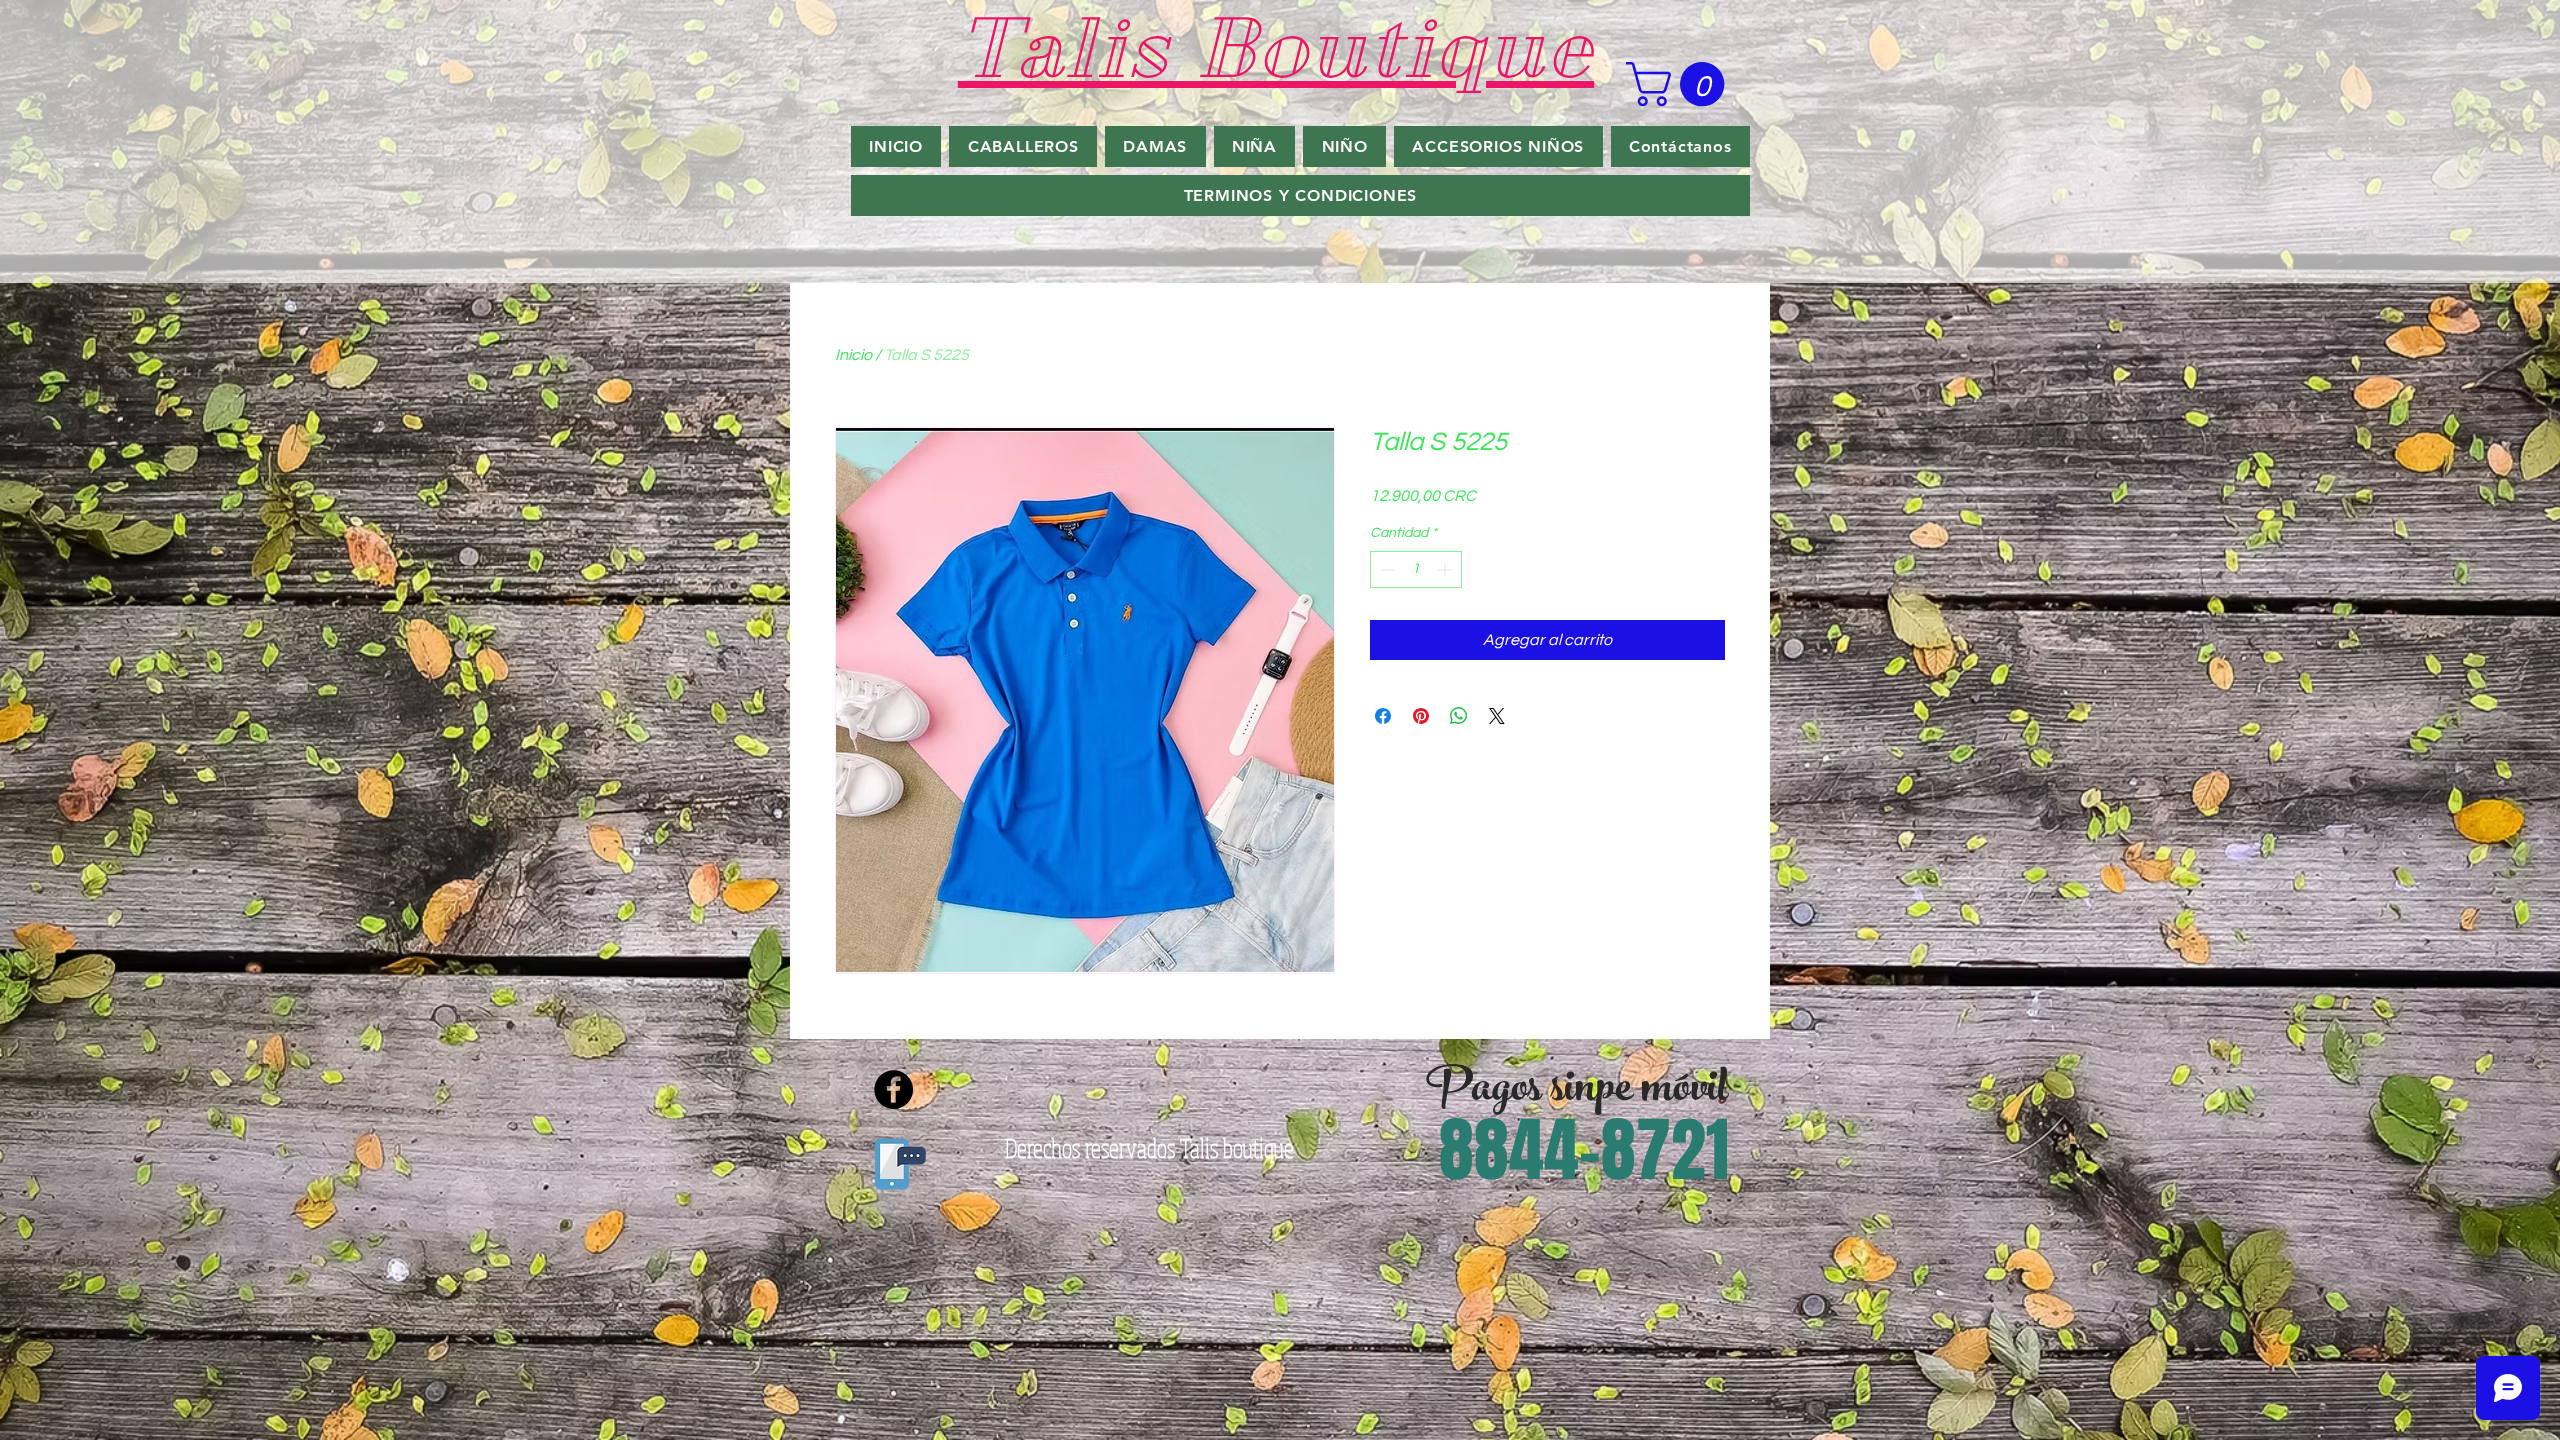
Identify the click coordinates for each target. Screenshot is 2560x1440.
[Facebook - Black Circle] (893, 1089)
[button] (1680, 84)
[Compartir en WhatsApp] (1459, 716)
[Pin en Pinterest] (1421, 716)
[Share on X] (1497, 716)
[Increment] (1446, 569)
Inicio (853, 355)
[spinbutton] (1416, 569)
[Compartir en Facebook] (1383, 716)
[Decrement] (1385, 569)
